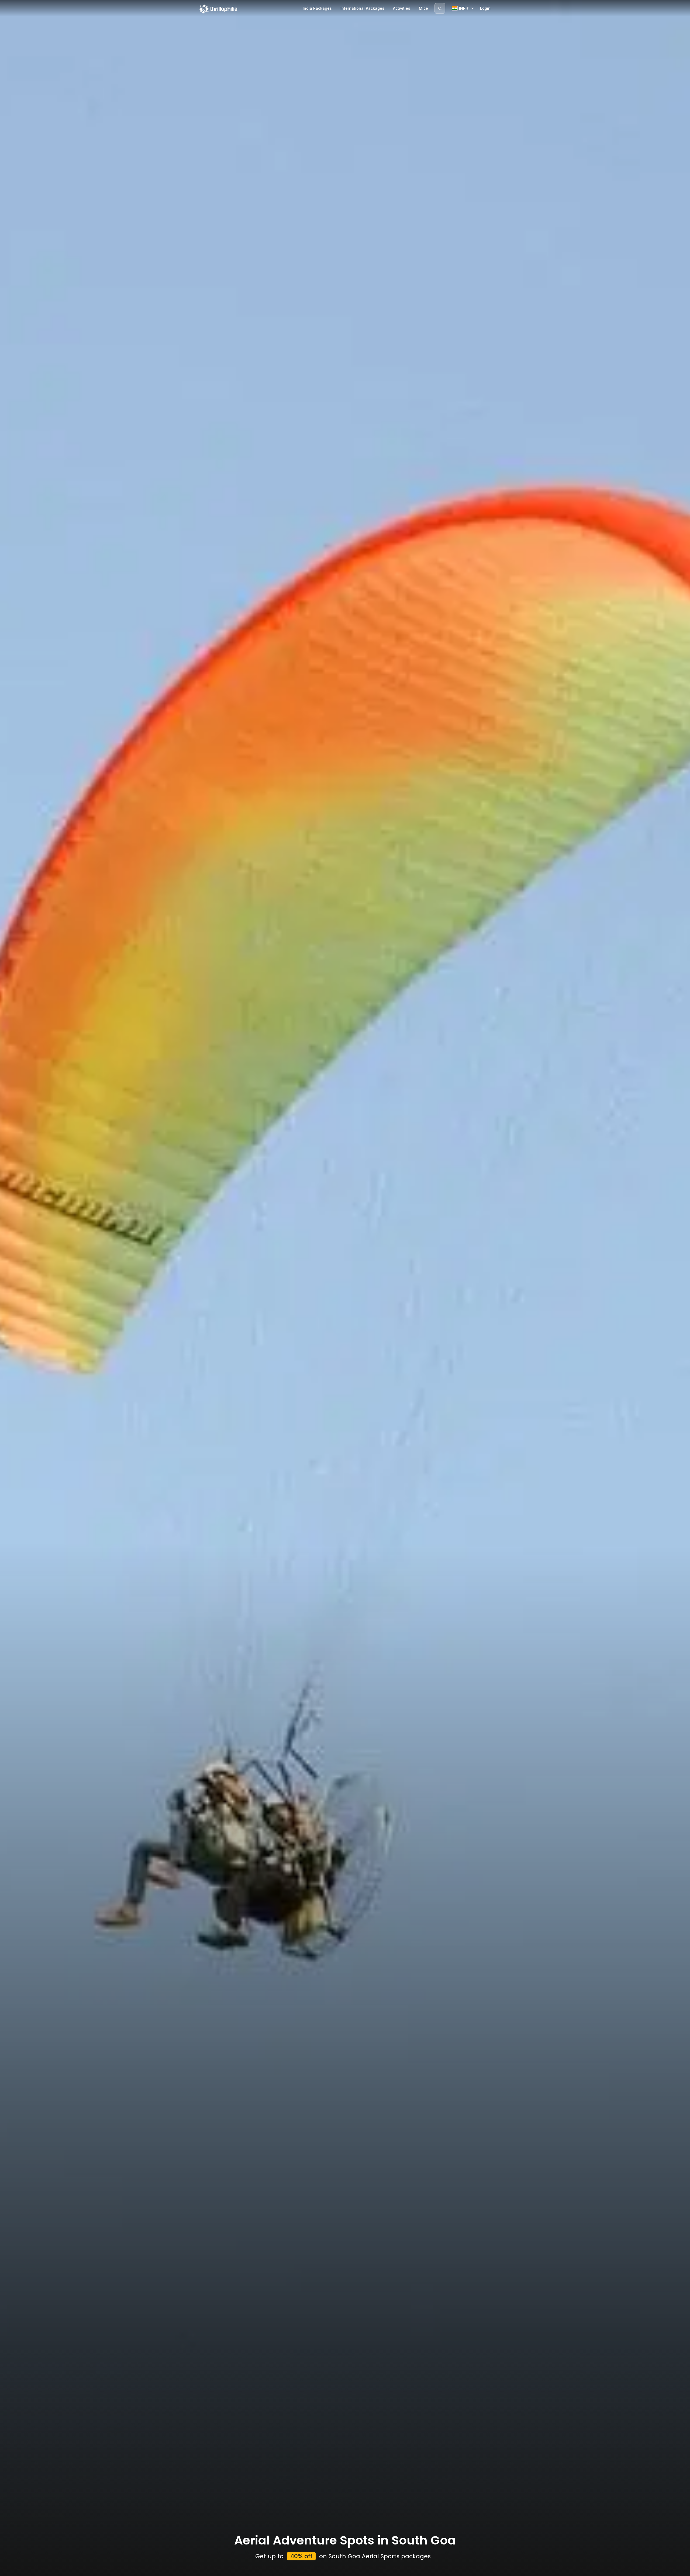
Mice (423, 8)
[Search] (440, 8)
